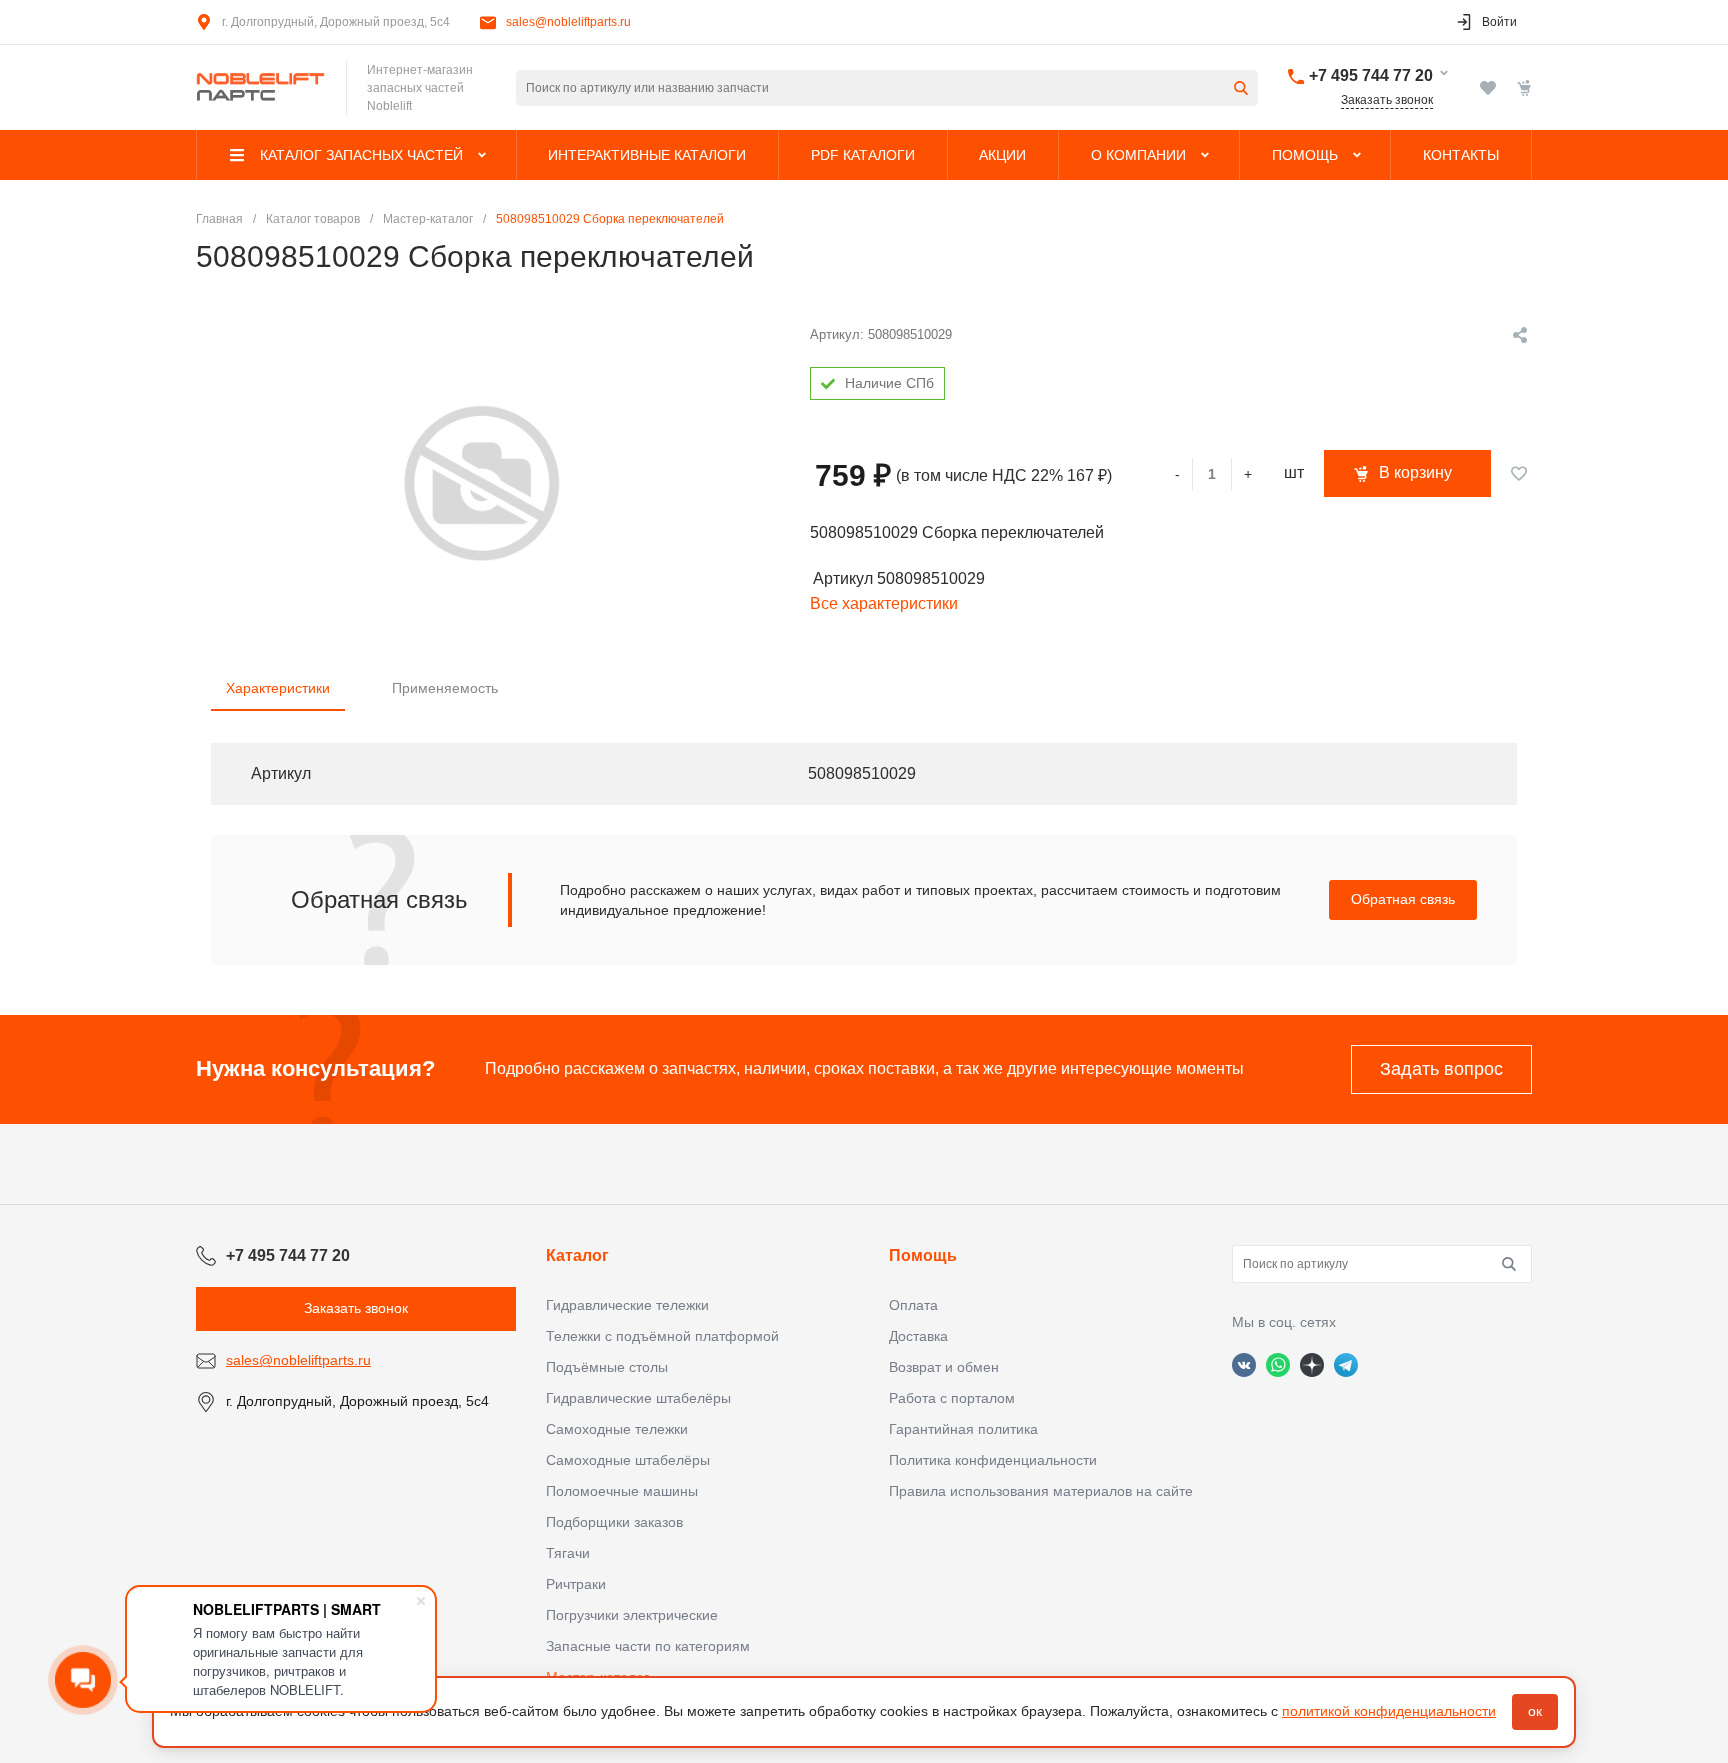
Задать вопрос (1441, 1069)
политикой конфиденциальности (1389, 1711)
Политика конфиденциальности (993, 1460)
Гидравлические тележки (627, 1305)
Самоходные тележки (617, 1429)
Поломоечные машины (622, 1491)
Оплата (913, 1305)
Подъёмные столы (607, 1367)
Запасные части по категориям (648, 1646)
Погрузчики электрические (632, 1615)
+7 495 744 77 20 (1371, 75)
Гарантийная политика (963, 1429)
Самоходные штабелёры (628, 1460)
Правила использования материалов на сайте (1041, 1491)
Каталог (577, 1255)
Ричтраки (576, 1584)
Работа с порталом (952, 1398)
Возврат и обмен (944, 1367)
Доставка (918, 1336)
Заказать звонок (1387, 100)
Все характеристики (884, 603)
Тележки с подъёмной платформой (662, 1336)
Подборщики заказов (614, 1522)
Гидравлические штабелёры (638, 1398)
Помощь (923, 1255)
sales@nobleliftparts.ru (568, 22)
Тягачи (568, 1553)
